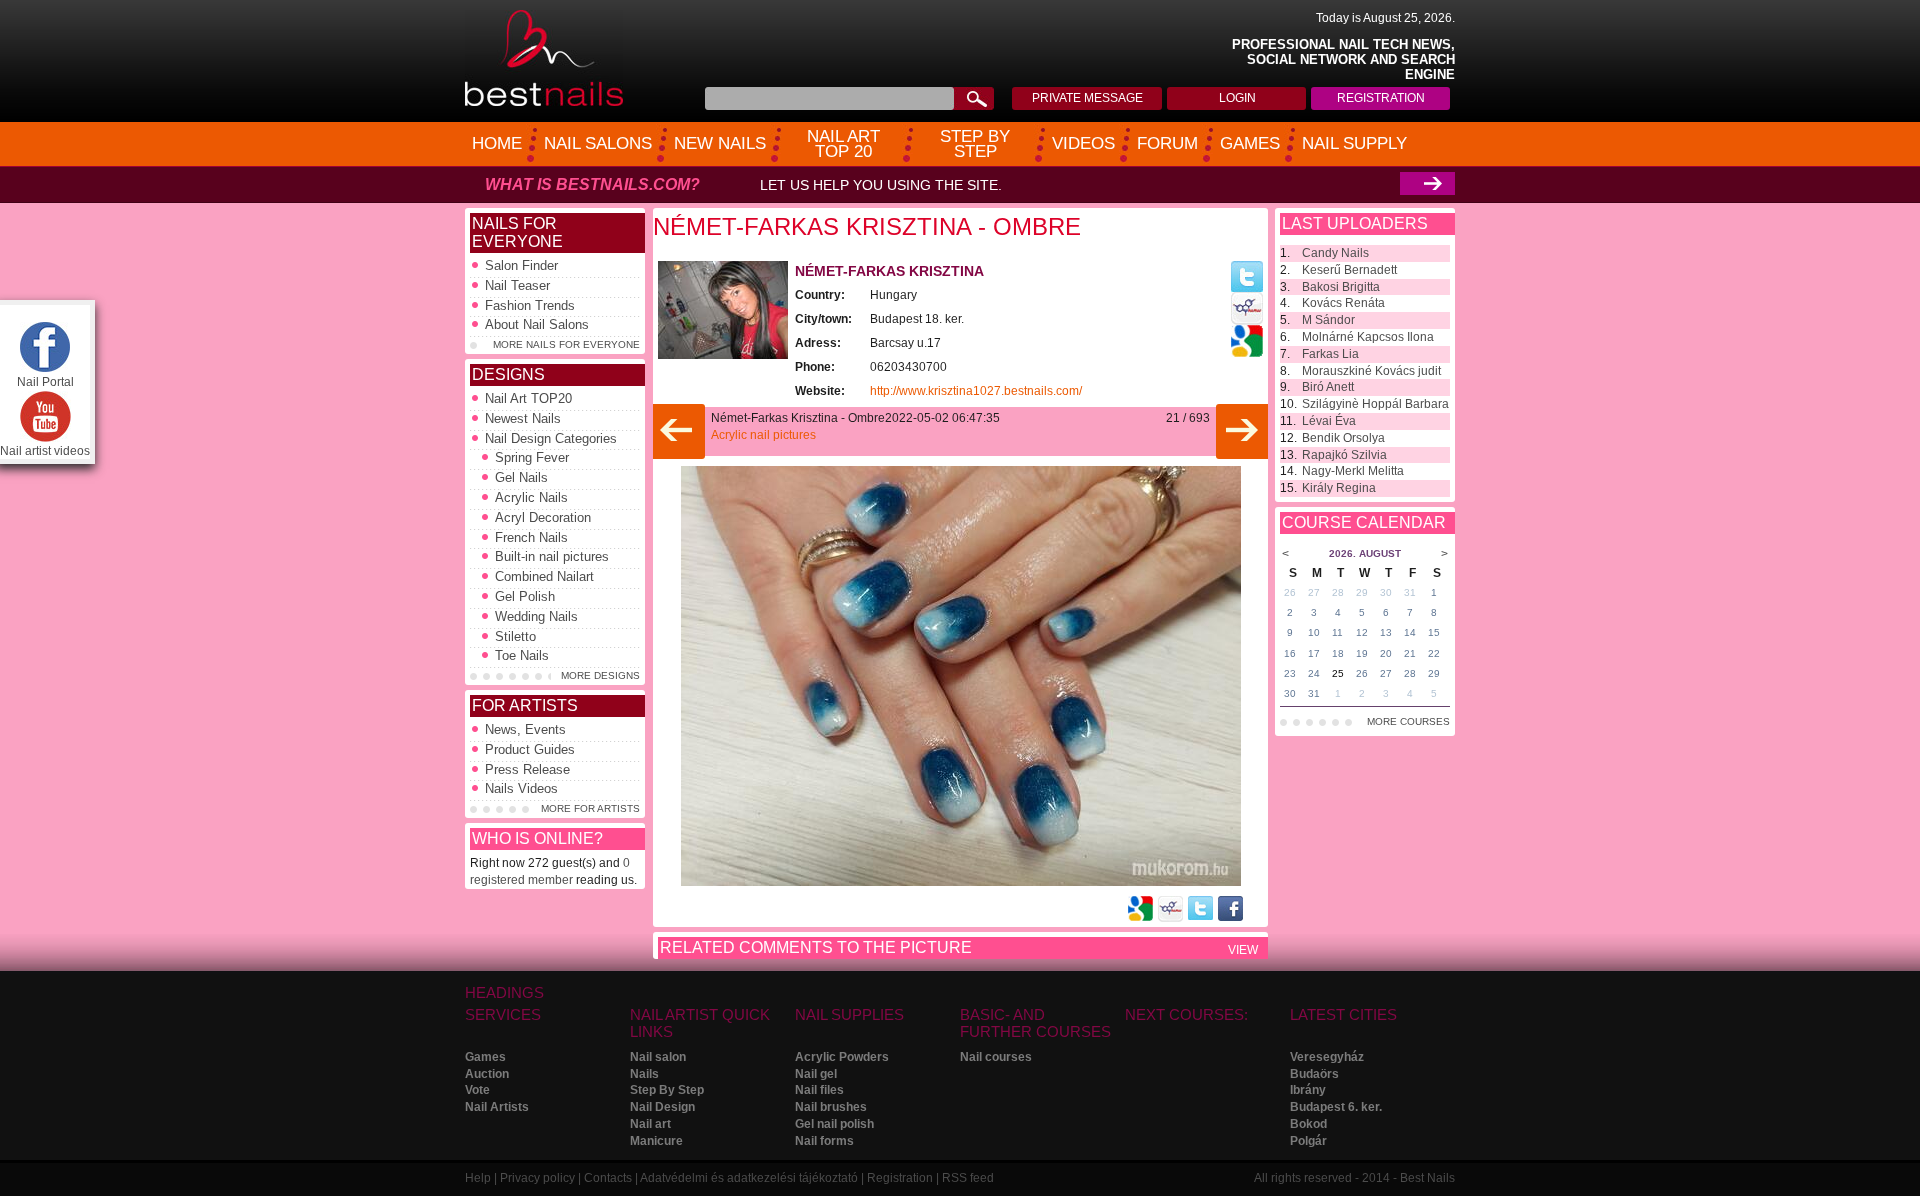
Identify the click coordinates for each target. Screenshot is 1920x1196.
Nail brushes (831, 1107)
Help (478, 1178)
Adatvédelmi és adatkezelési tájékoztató (749, 1178)
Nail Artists (497, 1107)
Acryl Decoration (543, 517)
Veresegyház (1327, 1057)
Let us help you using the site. (881, 185)
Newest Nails (523, 418)
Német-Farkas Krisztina (889, 271)
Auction (487, 1074)
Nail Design (662, 1107)
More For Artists (590, 808)
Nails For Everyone (517, 232)
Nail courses (996, 1057)
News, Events (525, 729)
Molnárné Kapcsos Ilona (1368, 337)
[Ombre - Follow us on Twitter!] (1200, 908)
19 (1362, 653)
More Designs (600, 675)
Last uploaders (1355, 223)
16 (1290, 653)
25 (1338, 673)
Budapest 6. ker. (1336, 1107)
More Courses (1408, 721)
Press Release (527, 769)
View (1243, 950)
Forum (1167, 143)
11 (1337, 632)
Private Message (1087, 98)
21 (1410, 653)
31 (1410, 592)
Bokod (1308, 1124)
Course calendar (1364, 522)
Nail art (650, 1124)
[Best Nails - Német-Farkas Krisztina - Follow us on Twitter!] (1247, 288)
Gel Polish (525, 596)
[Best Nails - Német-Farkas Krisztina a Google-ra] (1247, 353)
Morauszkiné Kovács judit (1371, 371)
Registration (1381, 98)
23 (1290, 673)
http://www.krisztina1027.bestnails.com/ (976, 391)
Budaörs (1314, 1074)
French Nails (531, 537)
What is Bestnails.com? (592, 184)
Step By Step (667, 1090)
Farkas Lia (1330, 354)
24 (1314, 673)
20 (1386, 653)
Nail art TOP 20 (843, 144)
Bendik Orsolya (1343, 438)
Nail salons (598, 143)
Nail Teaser (517, 285)
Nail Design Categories (551, 438)
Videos (1083, 143)
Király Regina (1339, 488)
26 (1290, 592)
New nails (720, 143)
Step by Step (975, 144)
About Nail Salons (537, 324)
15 (1434, 632)
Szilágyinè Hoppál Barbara (1375, 404)
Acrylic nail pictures (763, 435)
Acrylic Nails (531, 497)
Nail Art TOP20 (528, 398)
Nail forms (824, 1141)
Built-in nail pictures (552, 556)
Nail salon (658, 1057)
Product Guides (530, 749)
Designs (508, 374)
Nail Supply (1354, 143)
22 (1434, 653)
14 (1410, 632)
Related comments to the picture (816, 947)
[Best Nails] (544, 103)
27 (1314, 592)
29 (1362, 592)
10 (1314, 632)
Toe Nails (522, 655)
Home (497, 143)
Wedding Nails (536, 616)
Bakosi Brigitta (1341, 287)
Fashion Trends (530, 305)
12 (1362, 632)
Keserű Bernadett (1349, 270)
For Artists (525, 705)
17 (1314, 653)
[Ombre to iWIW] (1170, 909)
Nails (644, 1074)
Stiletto (515, 636)
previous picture (677, 431)
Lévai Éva (1329, 421)
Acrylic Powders (842, 1057)
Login (1237, 98)
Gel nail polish (834, 1124)
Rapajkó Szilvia (1344, 455)
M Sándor (1328, 320)
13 (1386, 632)
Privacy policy (537, 1178)
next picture (1243, 431)
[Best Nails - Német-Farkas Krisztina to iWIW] (1247, 321)
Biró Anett (1328, 387)
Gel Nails (521, 477)
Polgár (1308, 1141)
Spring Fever (532, 457)
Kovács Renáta (1343, 303)
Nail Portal (45, 382)
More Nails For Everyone (566, 344)
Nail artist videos (45, 451)
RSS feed (968, 1178)
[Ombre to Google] (1140, 908)
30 (1386, 592)
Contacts (608, 1178)
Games (1250, 143)
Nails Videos (521, 788)
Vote (477, 1090)
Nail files (819, 1090)
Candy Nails (1335, 253)
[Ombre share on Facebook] (1230, 908)
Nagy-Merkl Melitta (1353, 471)
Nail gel (816, 1074)
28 (1338, 592)
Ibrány (1308, 1090)
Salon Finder (521, 265)
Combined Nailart (544, 576)
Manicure (656, 1141)
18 (1338, 653)
